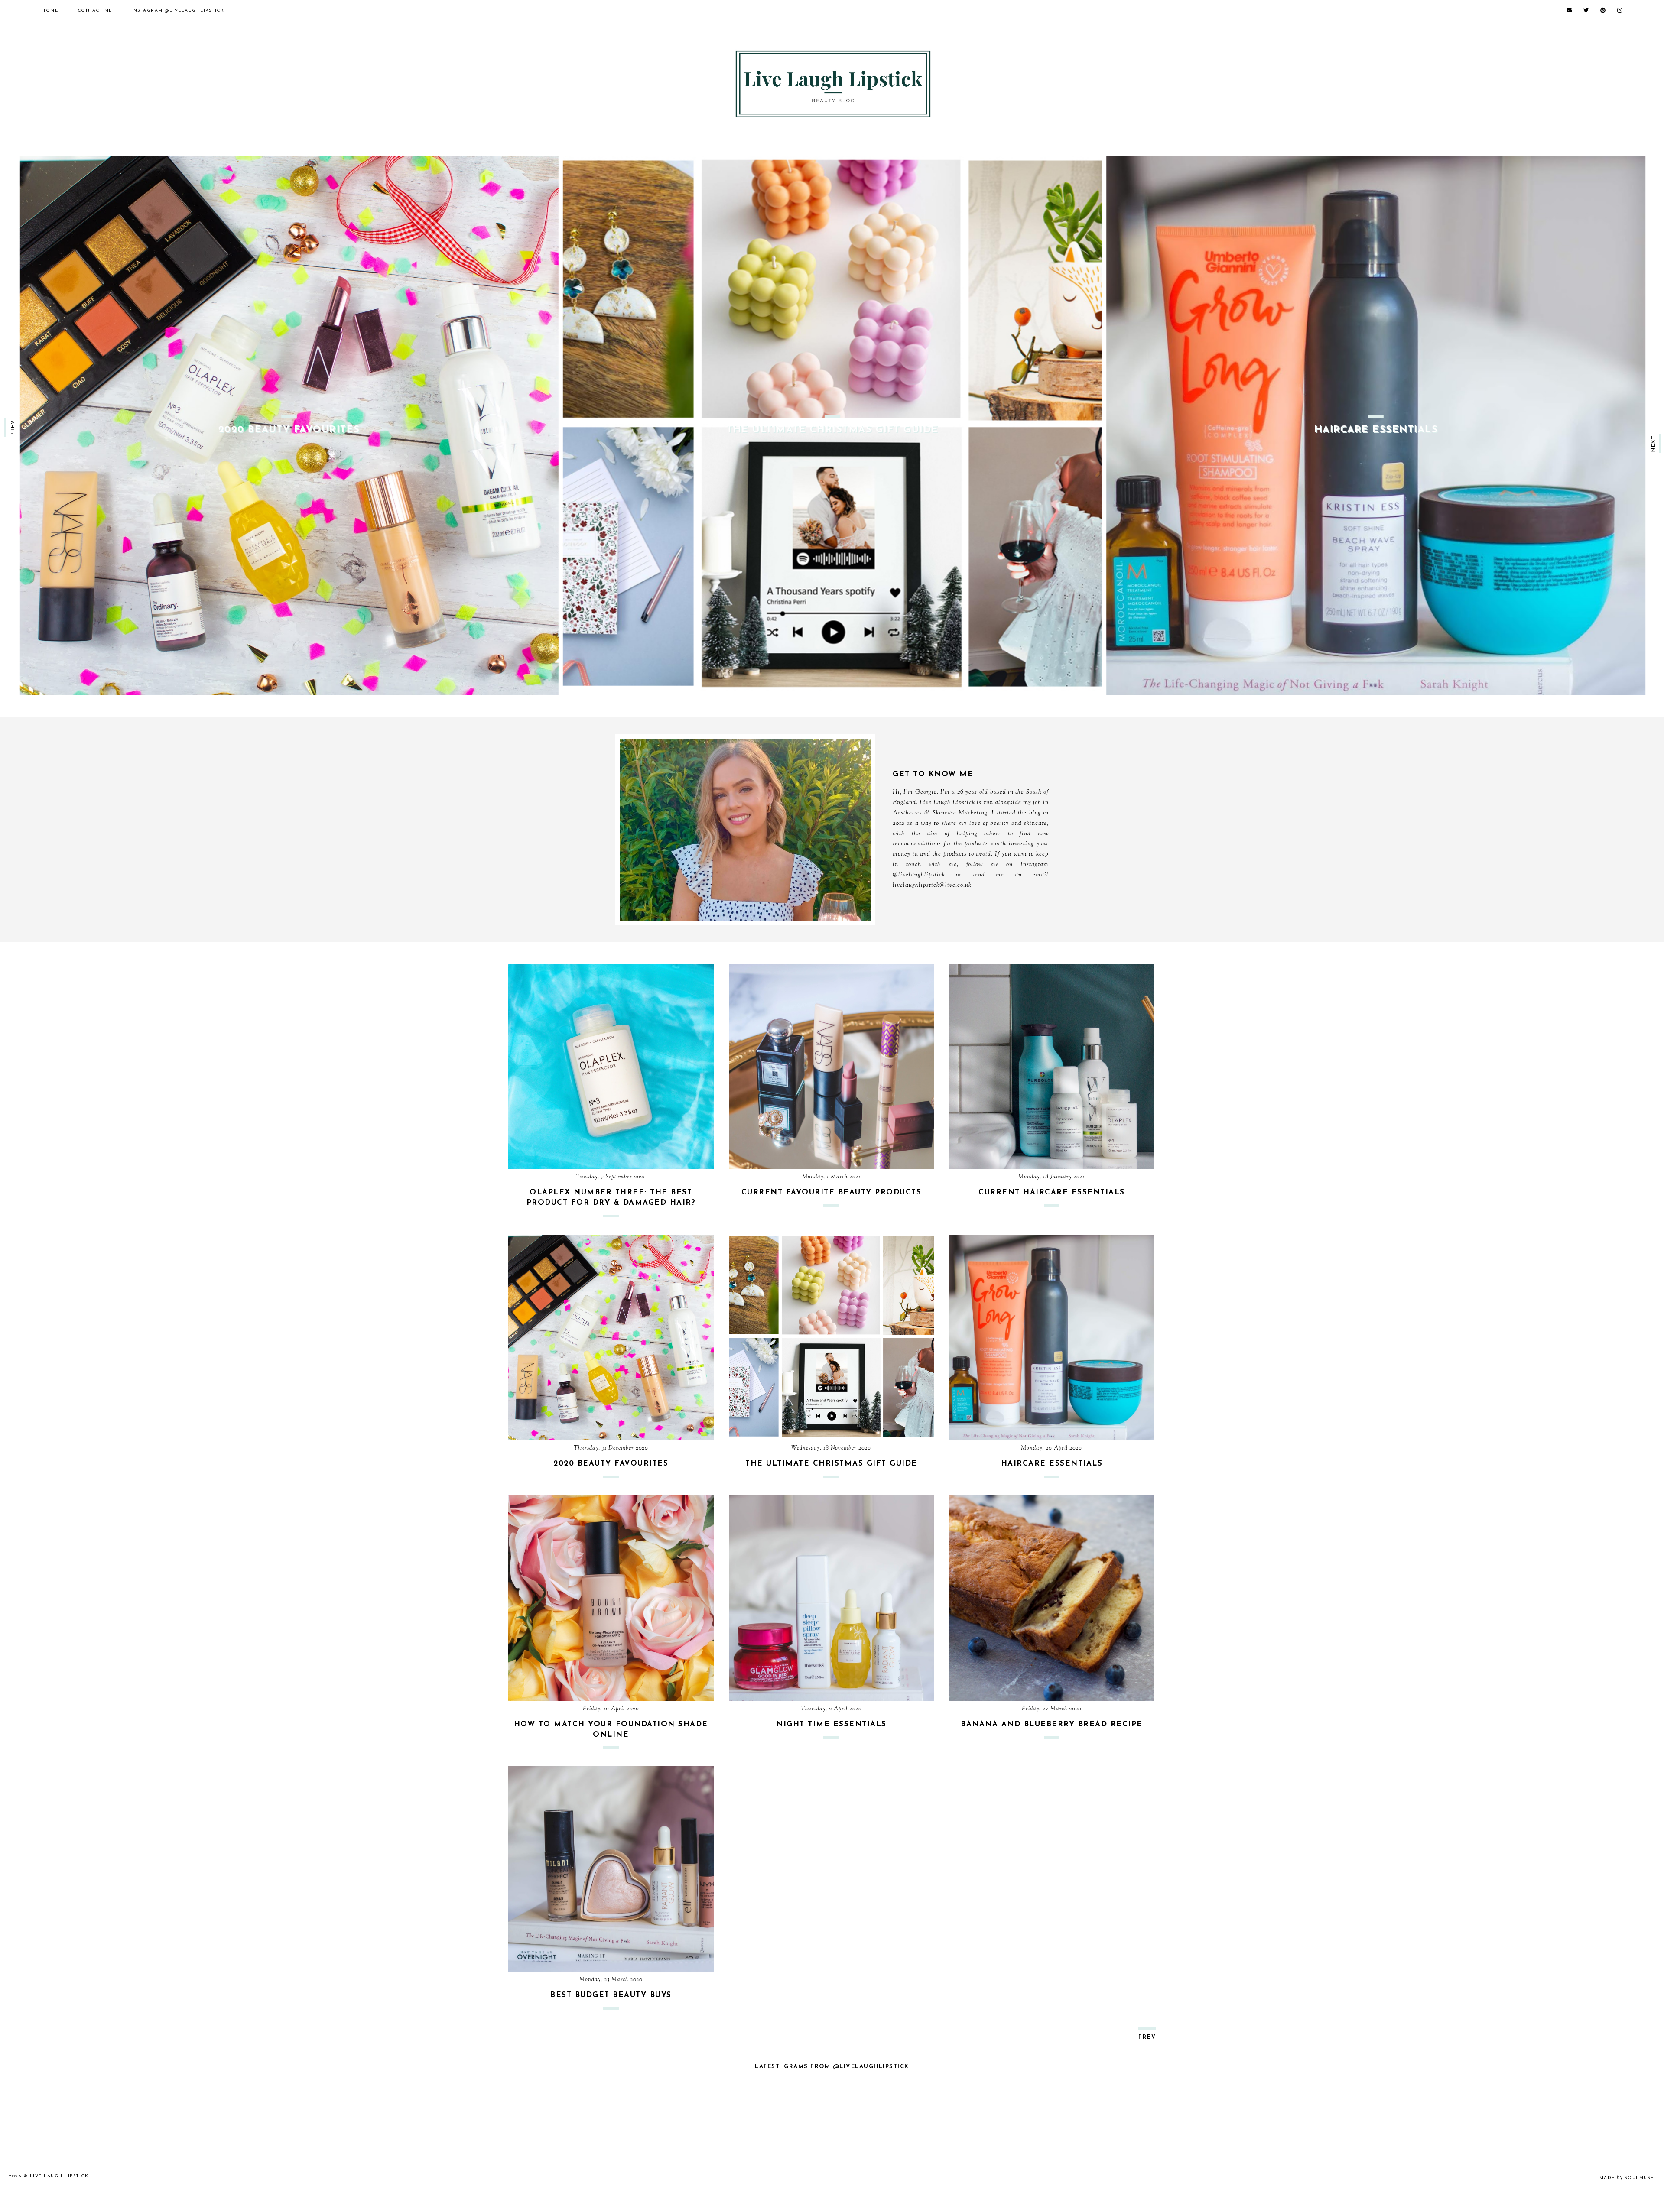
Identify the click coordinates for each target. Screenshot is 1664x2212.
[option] (289, 426)
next (1654, 443)
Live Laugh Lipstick (59, 2176)
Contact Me (95, 11)
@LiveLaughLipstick (178, 11)
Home (50, 11)
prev (13, 427)
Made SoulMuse (1627, 2178)
